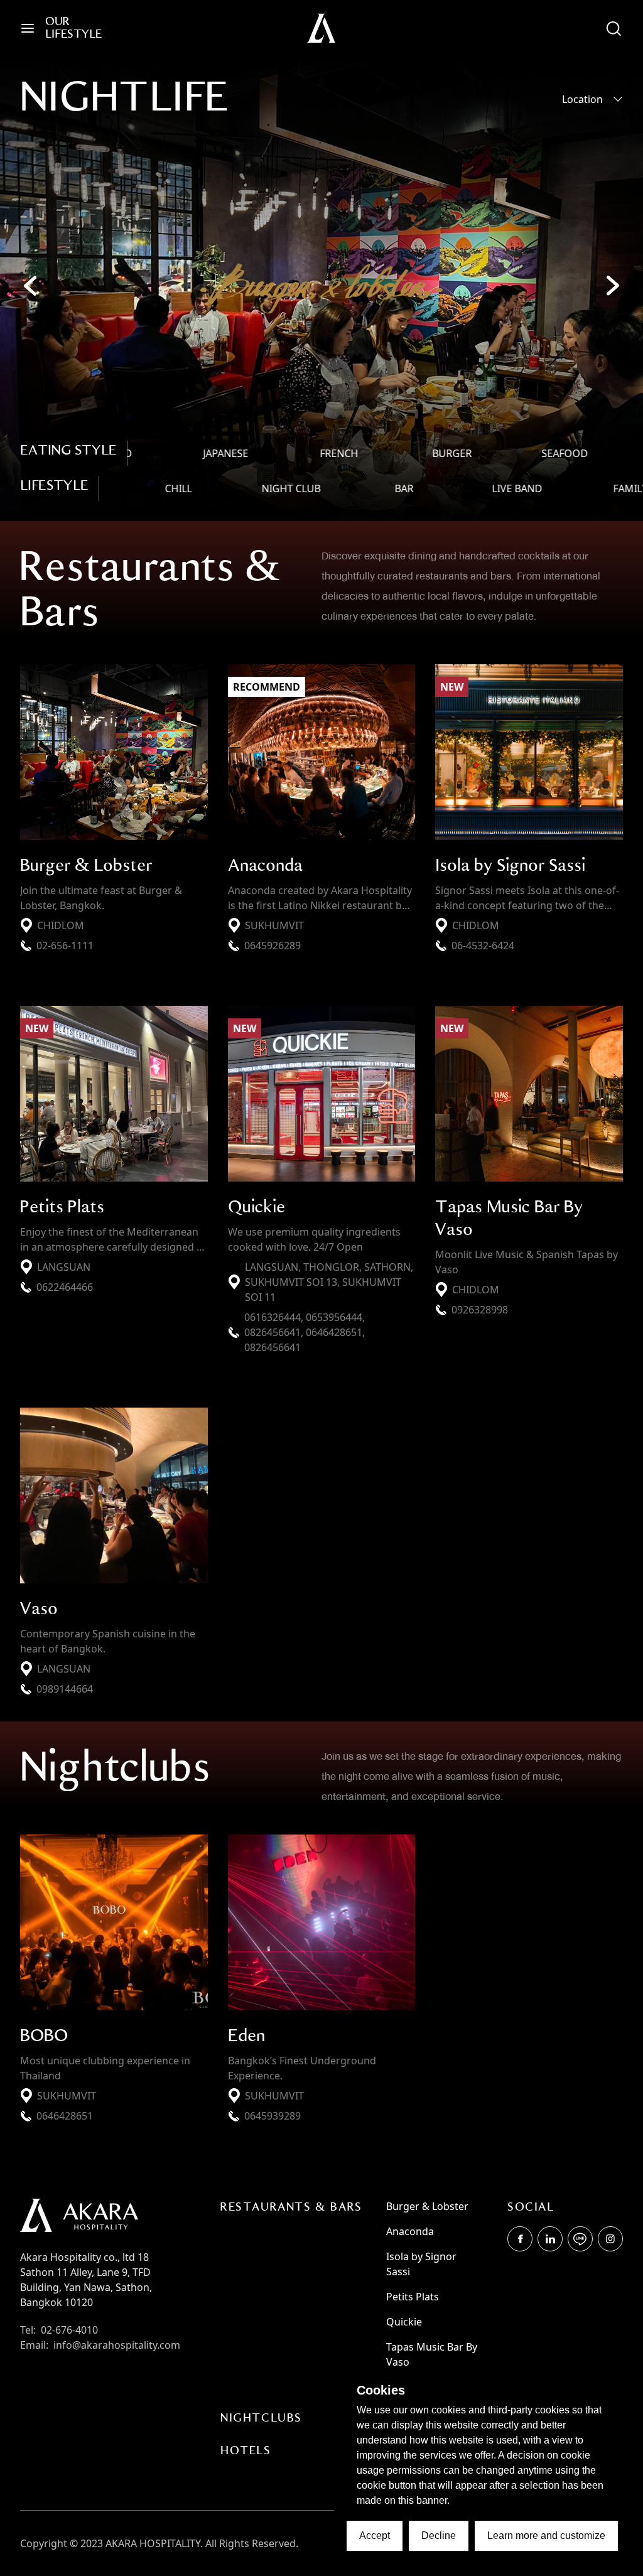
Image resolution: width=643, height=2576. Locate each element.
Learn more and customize (546, 2536)
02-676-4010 (69, 2330)
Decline (439, 2536)
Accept (375, 2536)
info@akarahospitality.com (117, 2345)
